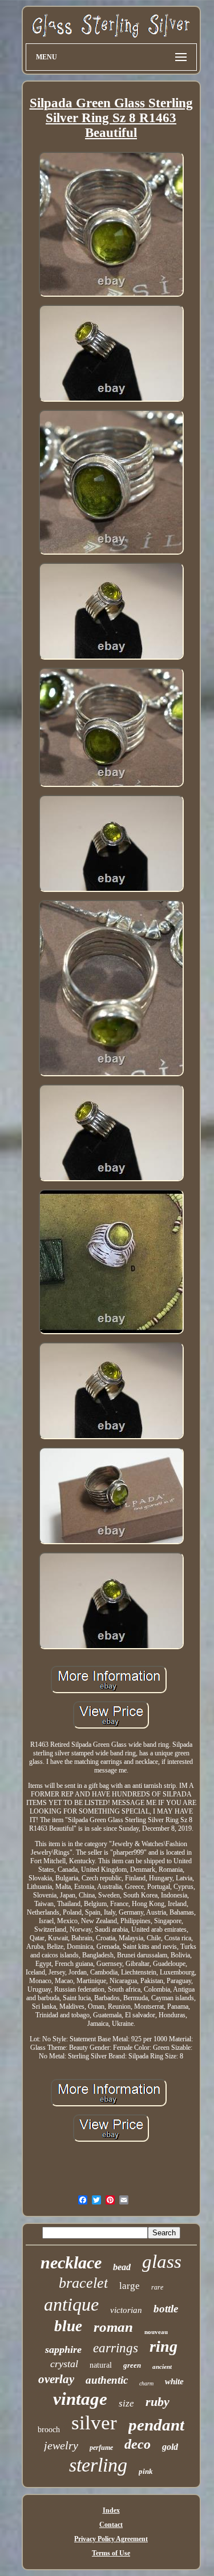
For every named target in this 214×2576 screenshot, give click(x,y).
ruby (158, 2402)
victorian (126, 2310)
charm (146, 2383)
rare (157, 2287)
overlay (56, 2379)
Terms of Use (111, 2553)
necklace (71, 2262)
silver (94, 2423)
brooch (49, 2430)
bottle (166, 2309)
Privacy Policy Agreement (111, 2539)
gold (170, 2447)
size (126, 2403)
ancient (162, 2367)
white (174, 2381)
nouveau (156, 2332)
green (132, 2365)
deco (138, 2444)
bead (122, 2267)
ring (163, 2346)
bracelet (83, 2283)
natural (101, 2365)
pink (146, 2471)
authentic (107, 2380)
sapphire (63, 2349)
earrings (116, 2348)
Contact (111, 2525)
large (130, 2286)
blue (68, 2326)
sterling (98, 2465)
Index (111, 2510)
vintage (80, 2399)
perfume (101, 2448)
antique (71, 2304)
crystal (64, 2364)
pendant (156, 2425)
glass (162, 2262)
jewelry (61, 2445)
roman (113, 2327)
